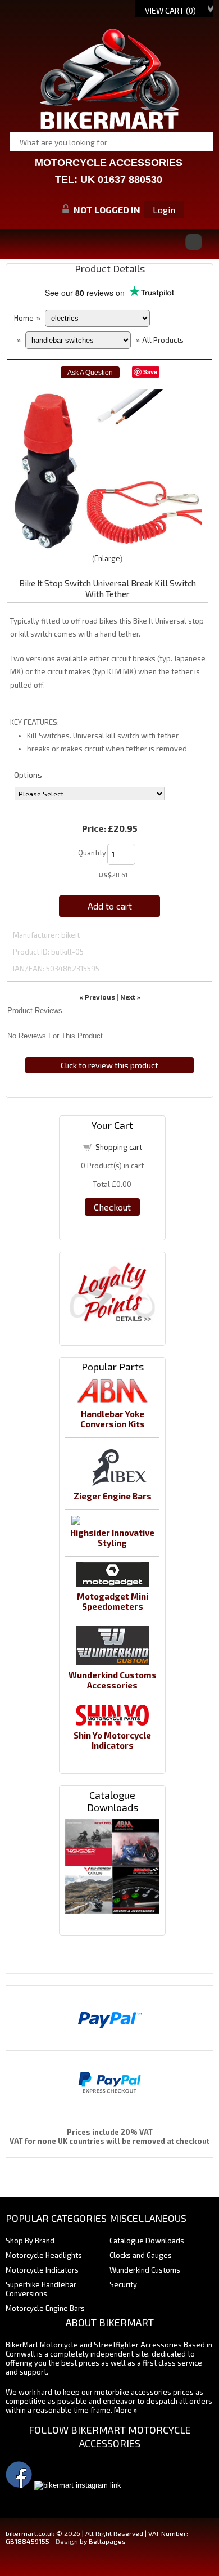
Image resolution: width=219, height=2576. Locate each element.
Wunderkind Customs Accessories (113, 1680)
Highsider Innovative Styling (112, 1538)
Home (24, 318)
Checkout (112, 1207)
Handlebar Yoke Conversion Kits (113, 1419)
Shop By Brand (30, 2241)
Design (67, 2541)
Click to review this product (109, 1065)
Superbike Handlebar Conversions (41, 2289)
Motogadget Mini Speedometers (113, 1601)
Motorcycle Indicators (42, 2270)
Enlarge (107, 558)
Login (164, 210)
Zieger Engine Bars (113, 1496)
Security (123, 2284)
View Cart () (170, 10)
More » (126, 2410)
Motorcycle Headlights (44, 2255)
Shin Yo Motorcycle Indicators (112, 1740)
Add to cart (110, 906)
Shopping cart (119, 1147)
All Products (163, 340)
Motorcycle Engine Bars (45, 2308)
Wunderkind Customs (145, 2270)
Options (28, 775)
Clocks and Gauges (141, 2255)
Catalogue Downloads (147, 2241)
